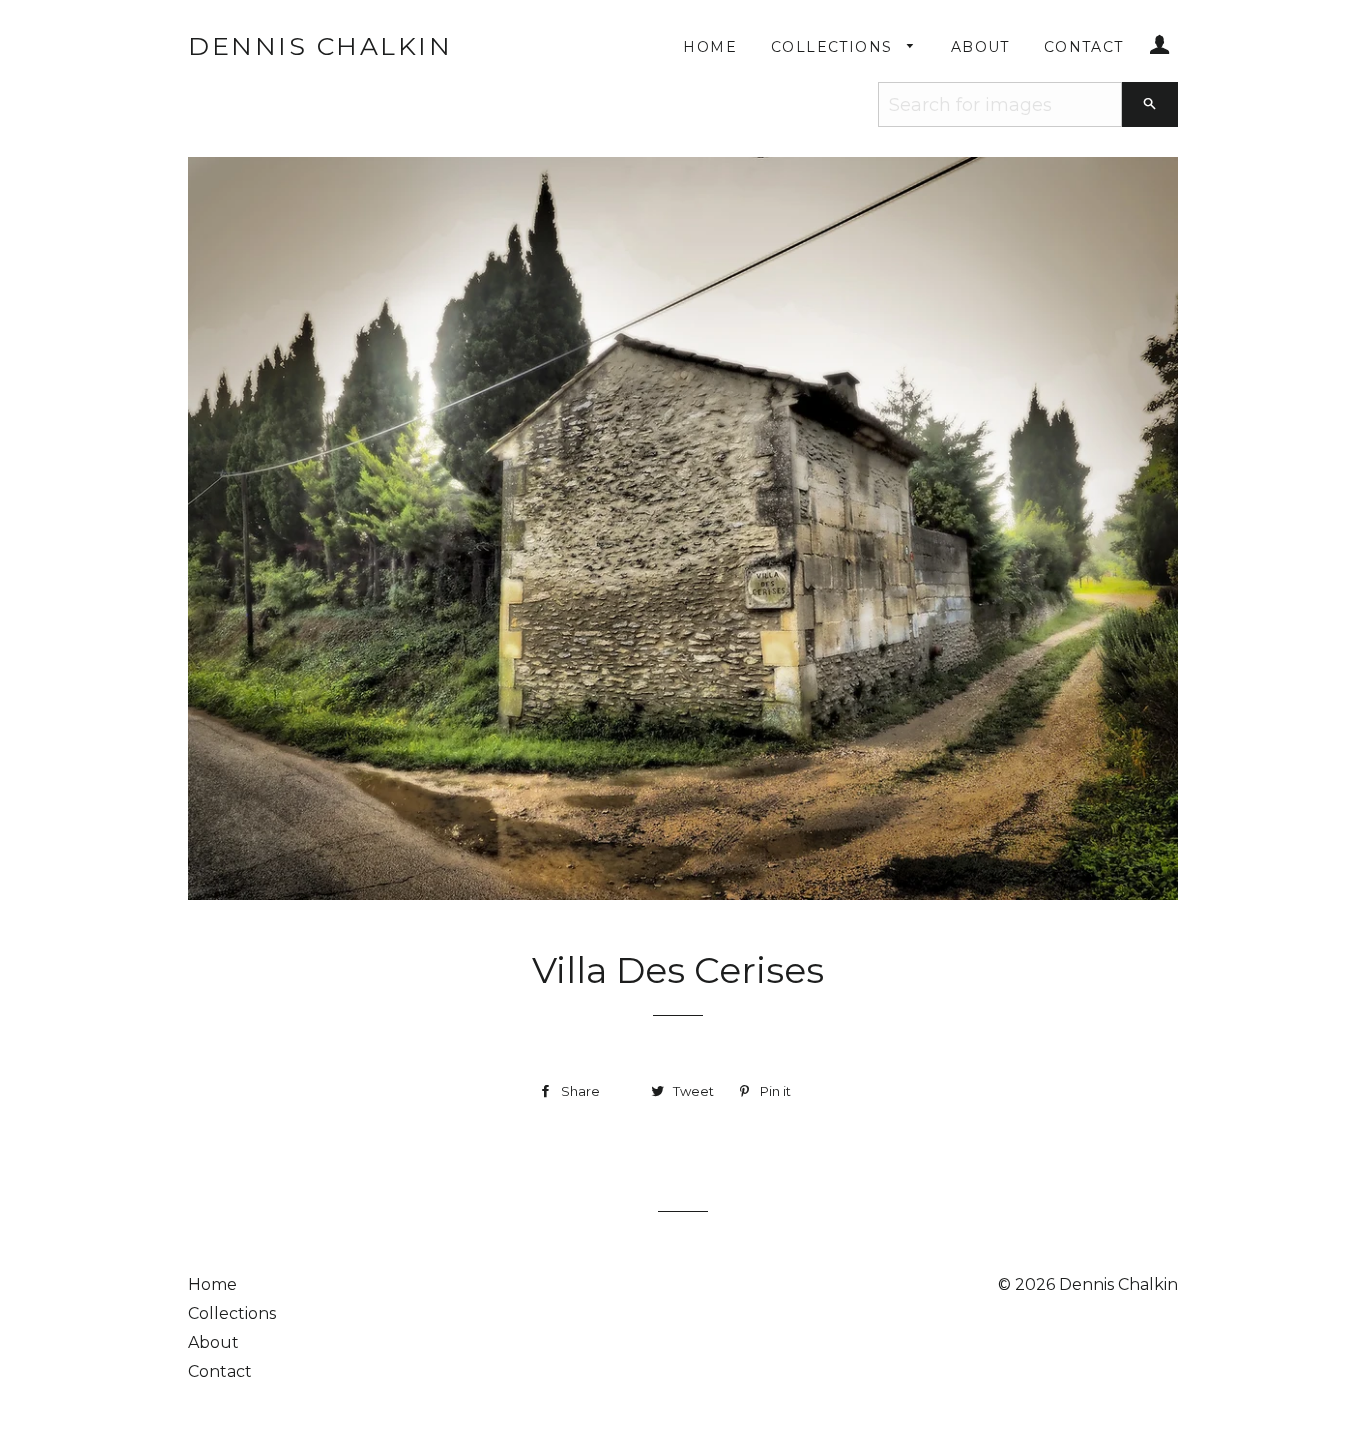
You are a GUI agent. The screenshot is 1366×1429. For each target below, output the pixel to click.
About (980, 47)
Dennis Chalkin (320, 46)
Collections (834, 47)
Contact (1084, 47)
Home (710, 47)
